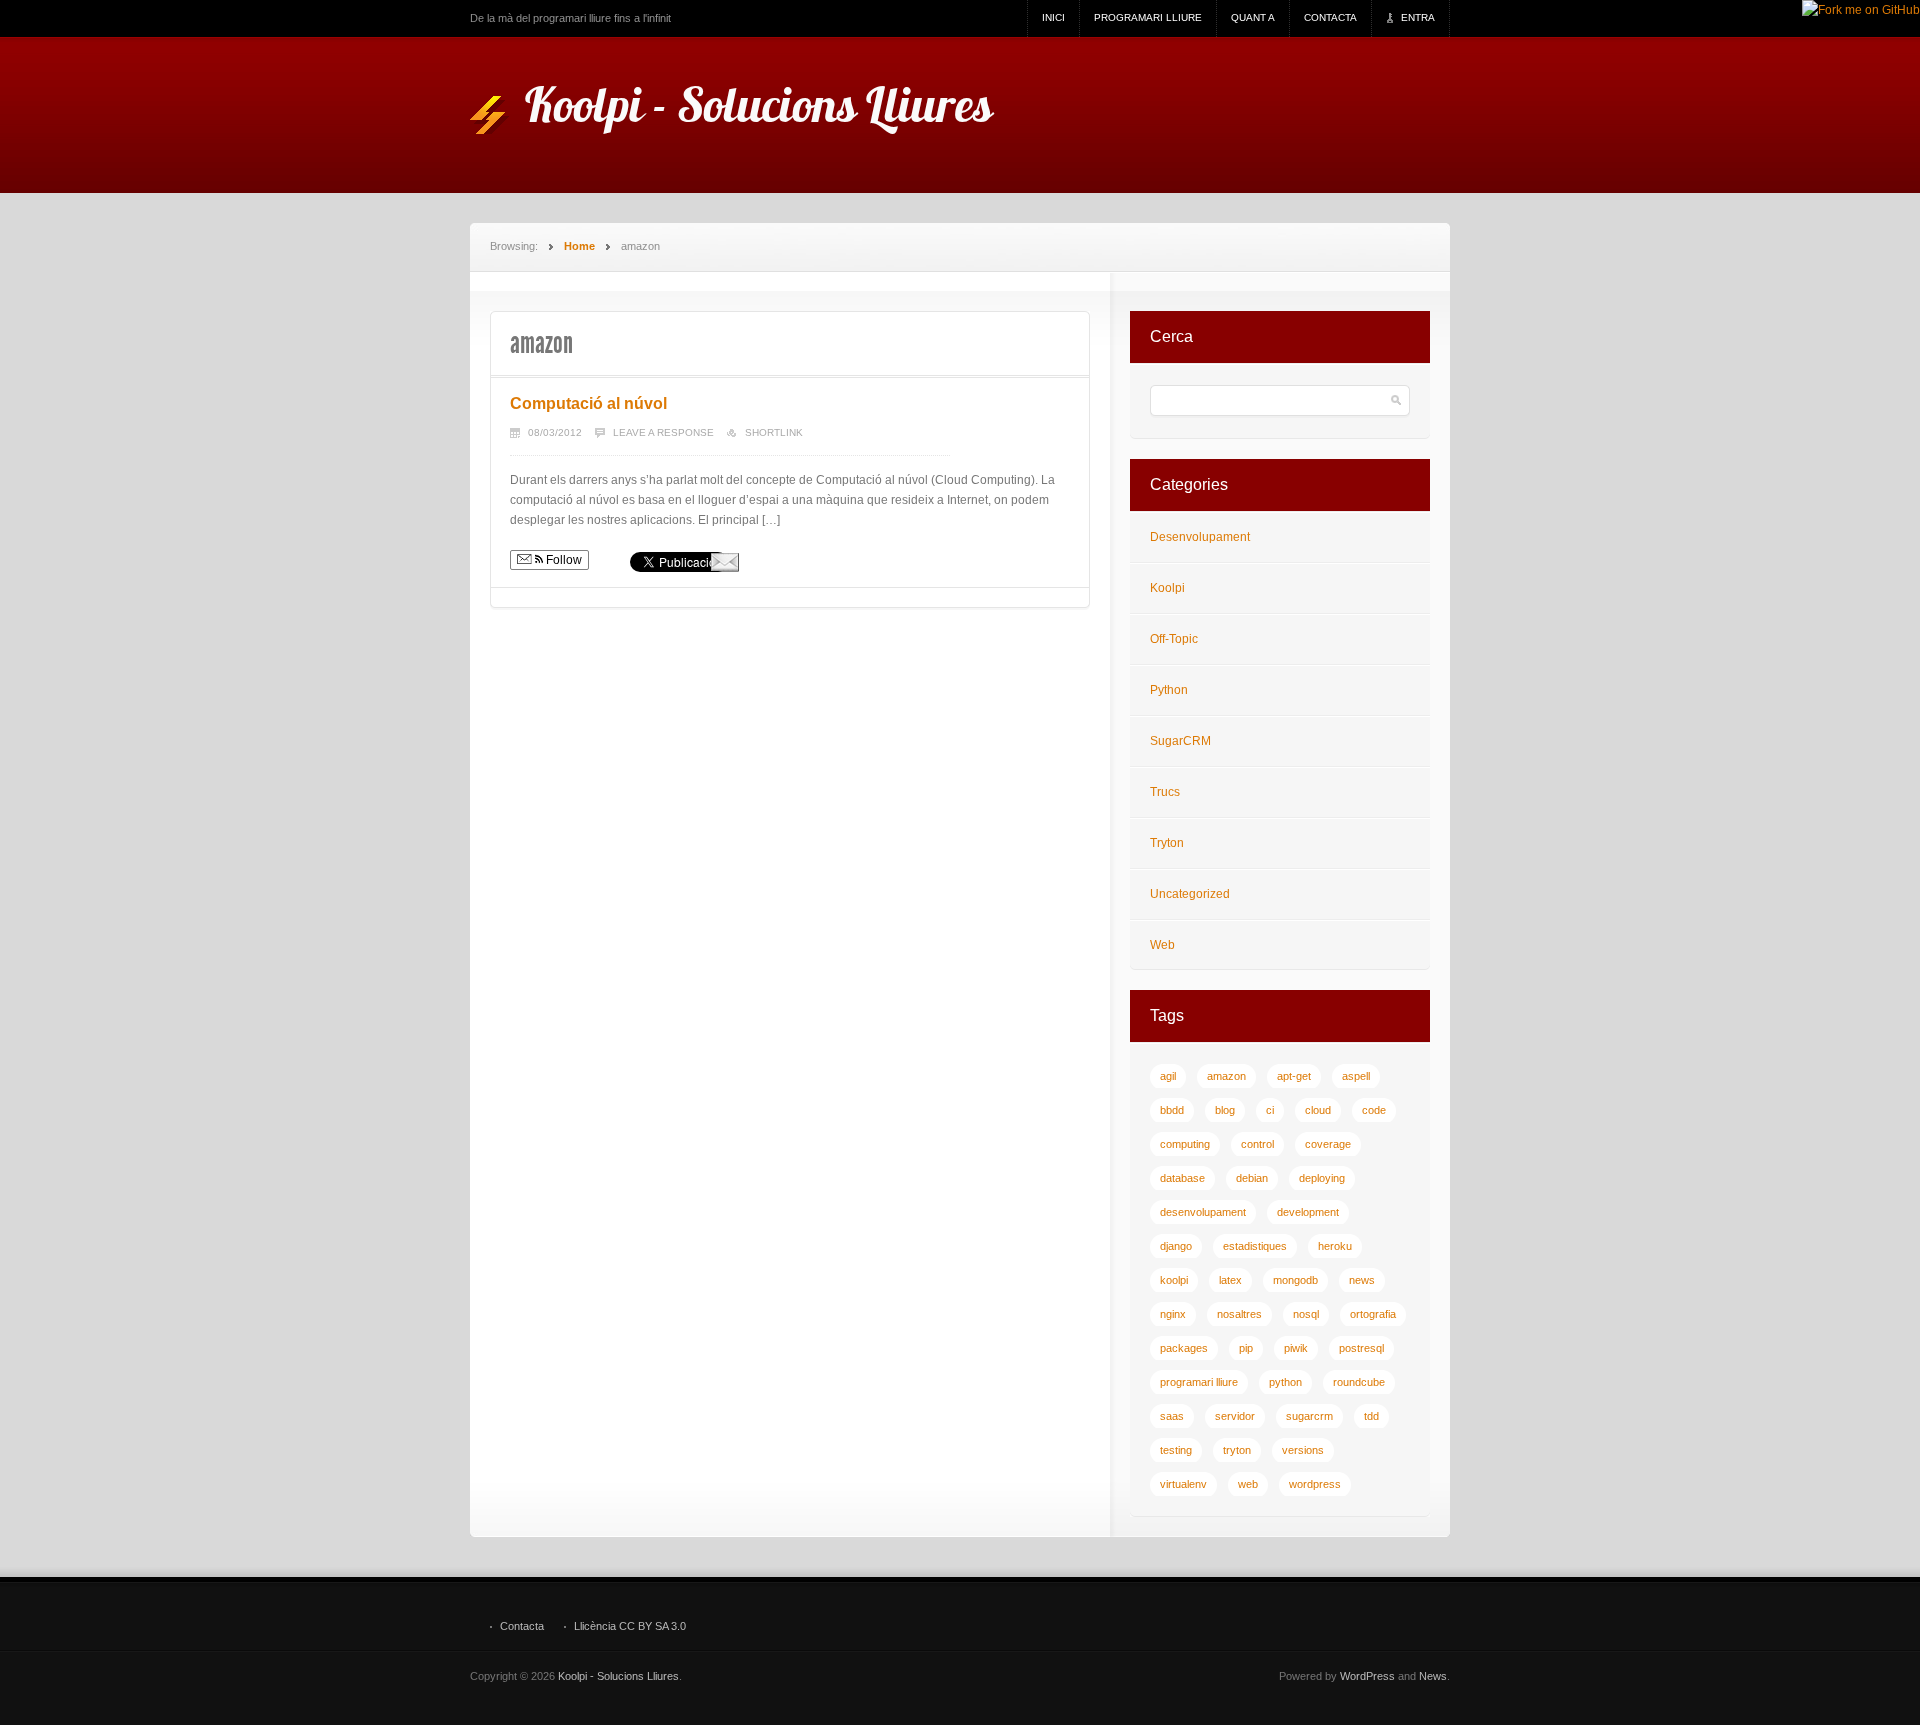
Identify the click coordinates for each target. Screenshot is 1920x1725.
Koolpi (1167, 588)
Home (579, 246)
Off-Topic (1174, 639)
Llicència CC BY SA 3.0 (630, 1626)
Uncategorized (1190, 894)
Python (1169, 690)
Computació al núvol (588, 403)
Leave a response (663, 432)
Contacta (1330, 17)
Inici (1053, 17)
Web (1162, 945)
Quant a (1253, 17)
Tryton (1167, 843)
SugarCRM (1180, 741)
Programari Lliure (1148, 17)
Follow (562, 560)
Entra (1418, 17)
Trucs (1165, 792)
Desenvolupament (1200, 537)
